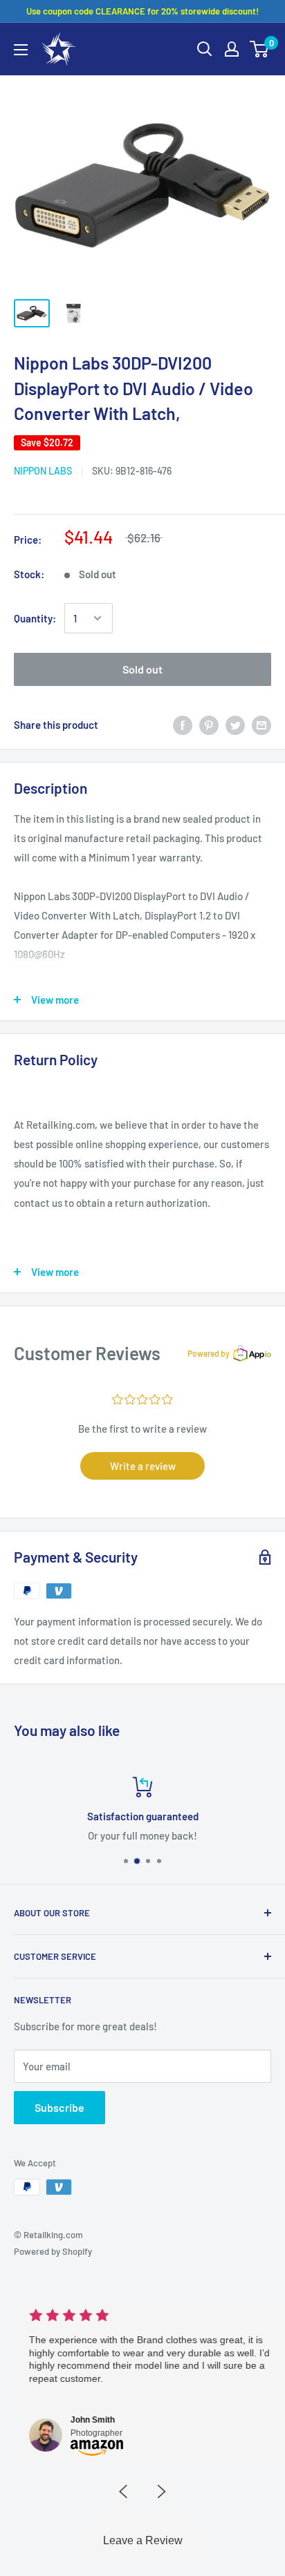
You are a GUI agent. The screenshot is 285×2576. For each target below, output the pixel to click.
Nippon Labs (43, 471)
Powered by (209, 1353)
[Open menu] (21, 50)
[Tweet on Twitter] (235, 724)
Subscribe (59, 2107)
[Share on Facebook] (183, 724)
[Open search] (205, 49)
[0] (260, 49)
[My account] (232, 49)
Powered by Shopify (53, 2251)
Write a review (143, 1466)
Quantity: (35, 618)
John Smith (86, 2420)
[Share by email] (261, 724)
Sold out (142, 669)
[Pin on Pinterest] (209, 724)
